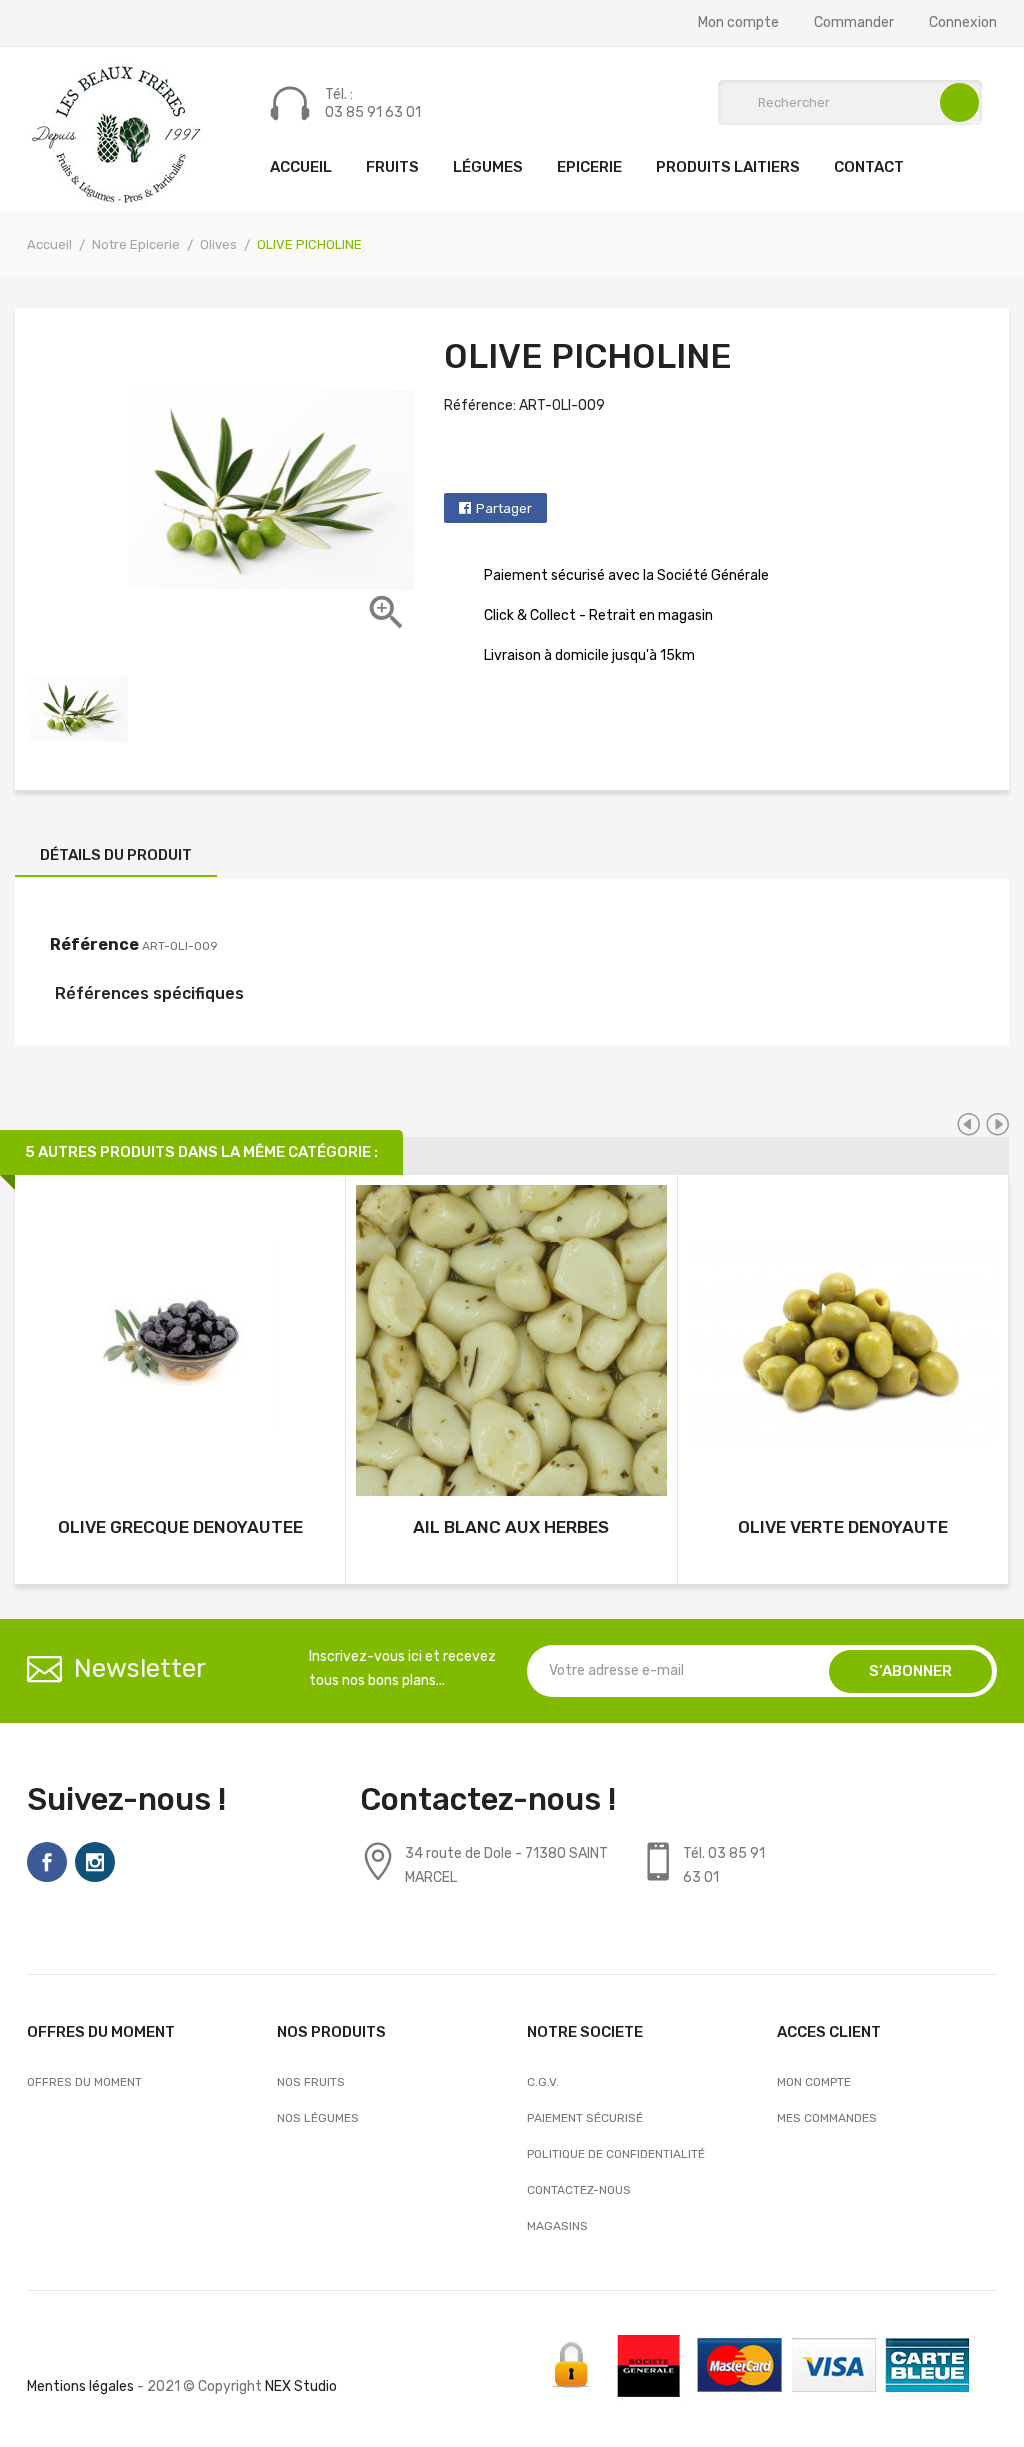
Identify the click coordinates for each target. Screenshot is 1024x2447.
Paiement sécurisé (585, 2118)
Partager (504, 508)
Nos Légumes (318, 2118)
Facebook (47, 1862)
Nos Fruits (311, 2082)
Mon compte (738, 23)
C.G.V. (543, 2082)
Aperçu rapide (180, 1343)
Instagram (95, 1862)
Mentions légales (80, 2386)
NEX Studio (301, 2386)
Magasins (557, 2226)
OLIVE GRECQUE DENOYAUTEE (180, 1527)
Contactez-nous (579, 2190)
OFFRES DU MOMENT (84, 2082)
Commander (854, 23)
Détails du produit (116, 855)
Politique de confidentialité (616, 2154)
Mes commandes (827, 2118)
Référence (94, 944)
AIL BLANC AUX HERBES (511, 1527)
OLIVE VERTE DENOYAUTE (843, 1527)
